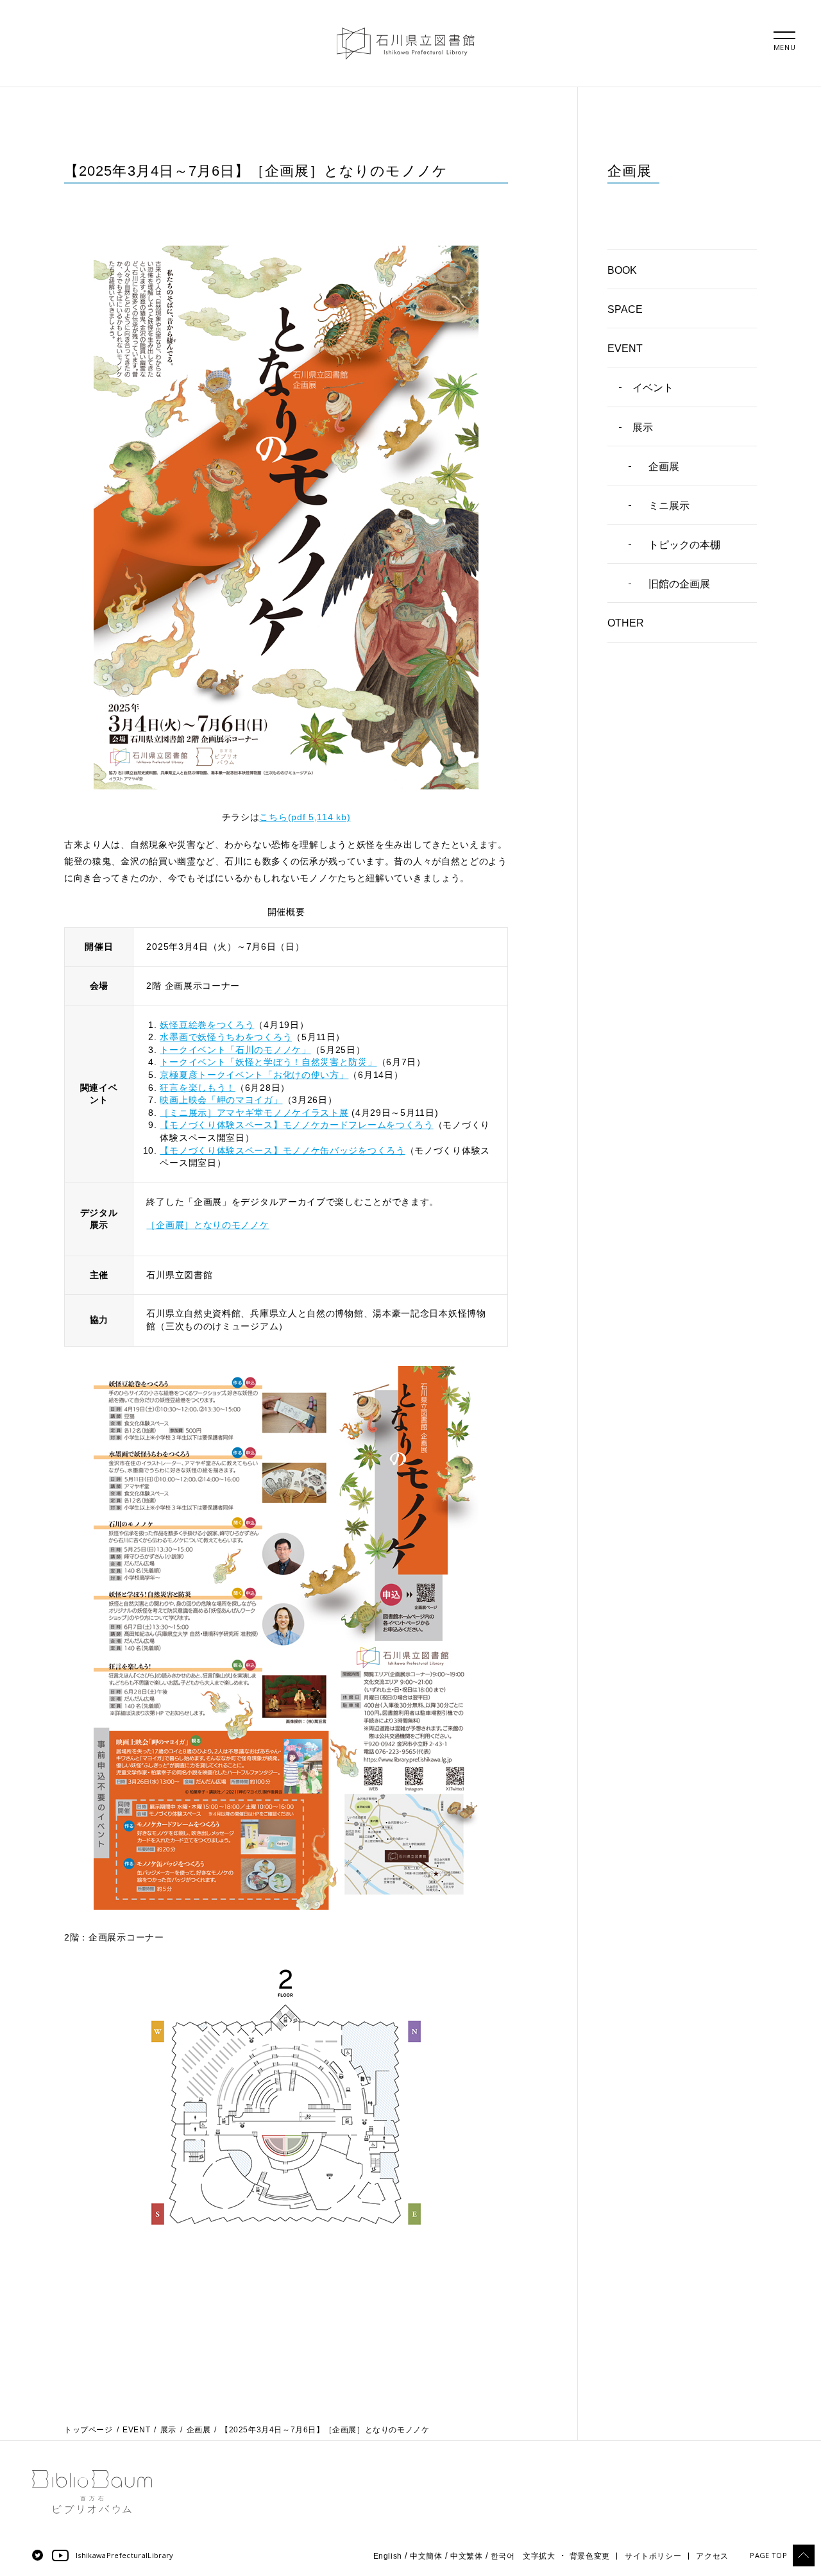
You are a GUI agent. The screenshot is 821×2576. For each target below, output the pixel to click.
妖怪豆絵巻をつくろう (207, 1025)
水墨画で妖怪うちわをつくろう (226, 1037)
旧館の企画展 (679, 584)
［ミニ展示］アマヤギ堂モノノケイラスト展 (254, 1113)
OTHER (626, 623)
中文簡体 (426, 2556)
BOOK (622, 270)
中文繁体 (466, 2556)
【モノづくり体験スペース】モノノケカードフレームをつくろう (296, 1125)
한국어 (503, 2556)
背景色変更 (590, 2556)
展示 (643, 427)
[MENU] (784, 35)
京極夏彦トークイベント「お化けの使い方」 (254, 1075)
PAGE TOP (768, 2555)
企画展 (664, 467)
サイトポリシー (653, 2556)
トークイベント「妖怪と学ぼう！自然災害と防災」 (268, 1062)
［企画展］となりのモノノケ (207, 1225)
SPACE (625, 309)
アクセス (712, 2556)
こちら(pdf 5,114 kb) (305, 817)
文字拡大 (539, 2556)
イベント (653, 388)
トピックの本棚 (684, 545)
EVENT (625, 349)
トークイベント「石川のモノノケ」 (235, 1050)
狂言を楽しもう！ (198, 1088)
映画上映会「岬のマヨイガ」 (221, 1100)
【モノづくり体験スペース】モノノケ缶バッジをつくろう (282, 1150)
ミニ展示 (669, 506)
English (388, 2556)
